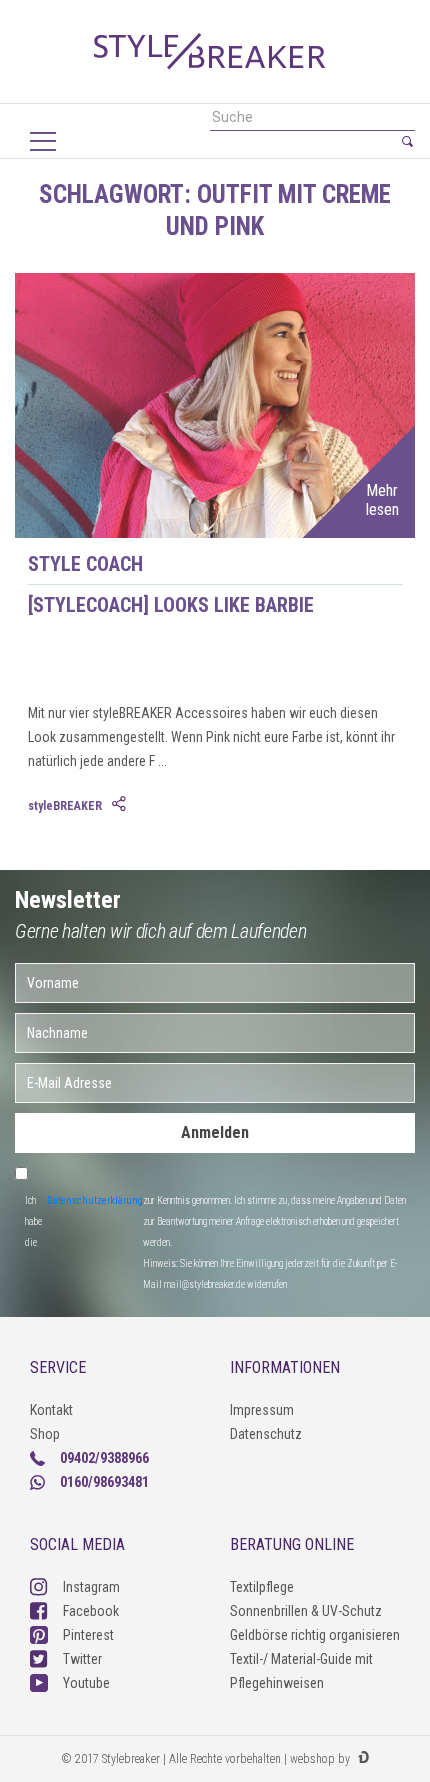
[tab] (121, 805)
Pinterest (88, 1635)
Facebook (91, 1611)
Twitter (82, 1659)
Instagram (91, 1587)
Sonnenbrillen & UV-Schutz (306, 1611)
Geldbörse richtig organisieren (315, 1635)
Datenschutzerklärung (95, 1200)
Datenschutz (266, 1434)
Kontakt (51, 1410)
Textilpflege (262, 1587)
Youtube (86, 1683)
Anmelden (215, 1132)
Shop (45, 1434)
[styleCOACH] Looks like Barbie (171, 605)
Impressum (262, 1410)
